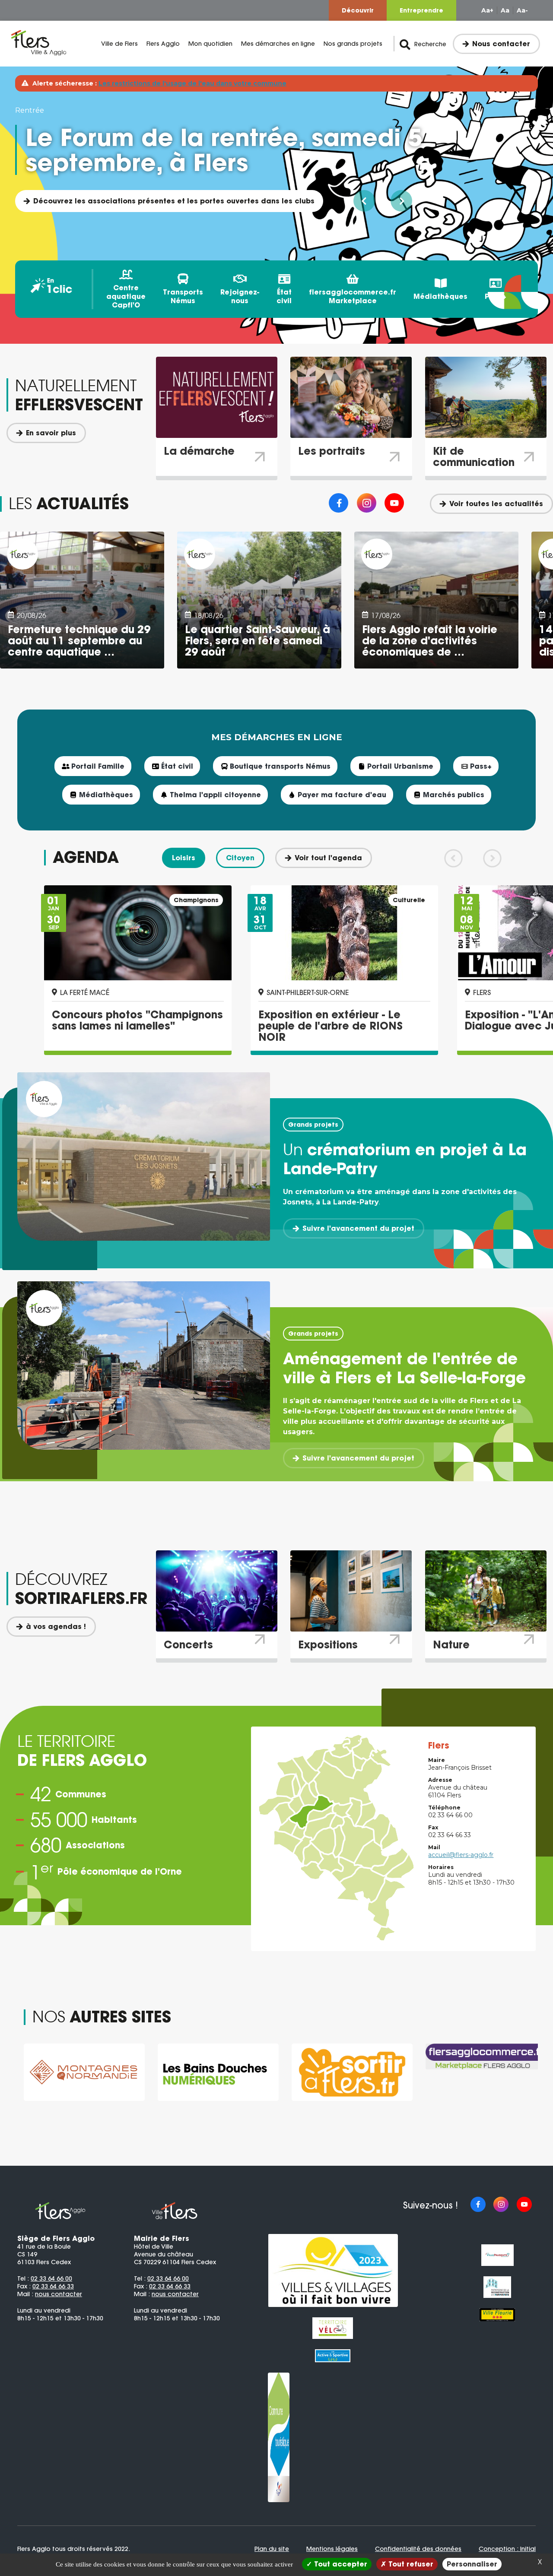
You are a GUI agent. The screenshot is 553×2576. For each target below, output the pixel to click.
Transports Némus (183, 296)
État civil (284, 296)
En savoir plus (51, 433)
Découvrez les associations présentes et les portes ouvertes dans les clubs (174, 201)
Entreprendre (421, 10)
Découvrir (358, 10)
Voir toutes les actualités (496, 504)
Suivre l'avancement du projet (358, 1228)
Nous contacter (501, 44)
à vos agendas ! (56, 1626)
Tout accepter (340, 2564)
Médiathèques (440, 296)
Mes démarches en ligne (278, 44)
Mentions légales (332, 2549)
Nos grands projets (353, 44)
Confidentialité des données (418, 2549)
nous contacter (59, 2294)
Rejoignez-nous (240, 296)
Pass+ (496, 296)
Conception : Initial (507, 2549)
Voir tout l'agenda (328, 858)
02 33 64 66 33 (53, 2286)
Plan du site (272, 2549)
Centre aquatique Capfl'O (126, 296)
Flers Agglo (163, 44)
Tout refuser (410, 2564)
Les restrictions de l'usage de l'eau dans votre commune (192, 83)
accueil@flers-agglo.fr (461, 1855)
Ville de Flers (119, 44)
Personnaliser (472, 2564)
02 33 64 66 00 (51, 2278)
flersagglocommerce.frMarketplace (353, 296)
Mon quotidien (210, 44)
